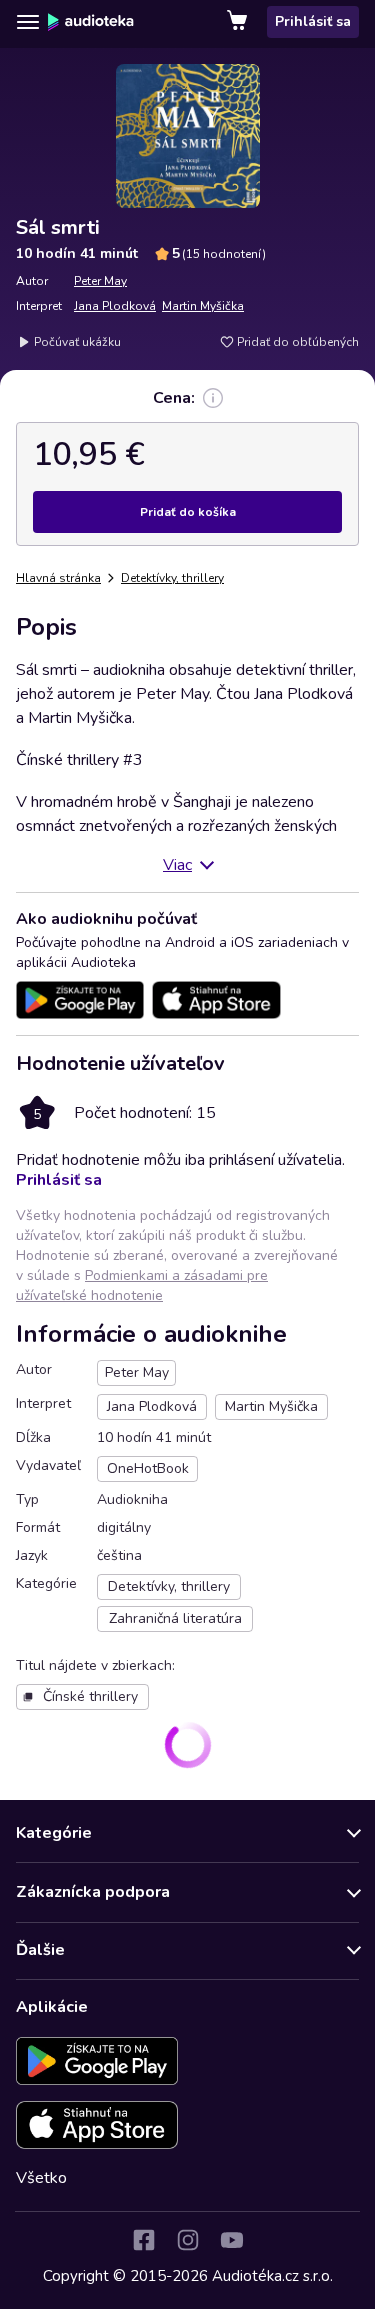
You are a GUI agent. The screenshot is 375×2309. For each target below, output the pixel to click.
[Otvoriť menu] (28, 22)
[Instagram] (188, 2240)
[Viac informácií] (213, 398)
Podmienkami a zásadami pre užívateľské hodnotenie (142, 1285)
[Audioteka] (91, 22)
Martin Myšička (203, 306)
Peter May (100, 281)
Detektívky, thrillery (172, 578)
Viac (177, 865)
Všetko (41, 2178)
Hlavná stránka (58, 578)
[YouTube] (232, 2240)
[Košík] (239, 22)
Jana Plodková (115, 306)
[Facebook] (144, 2240)
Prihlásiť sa (313, 21)
